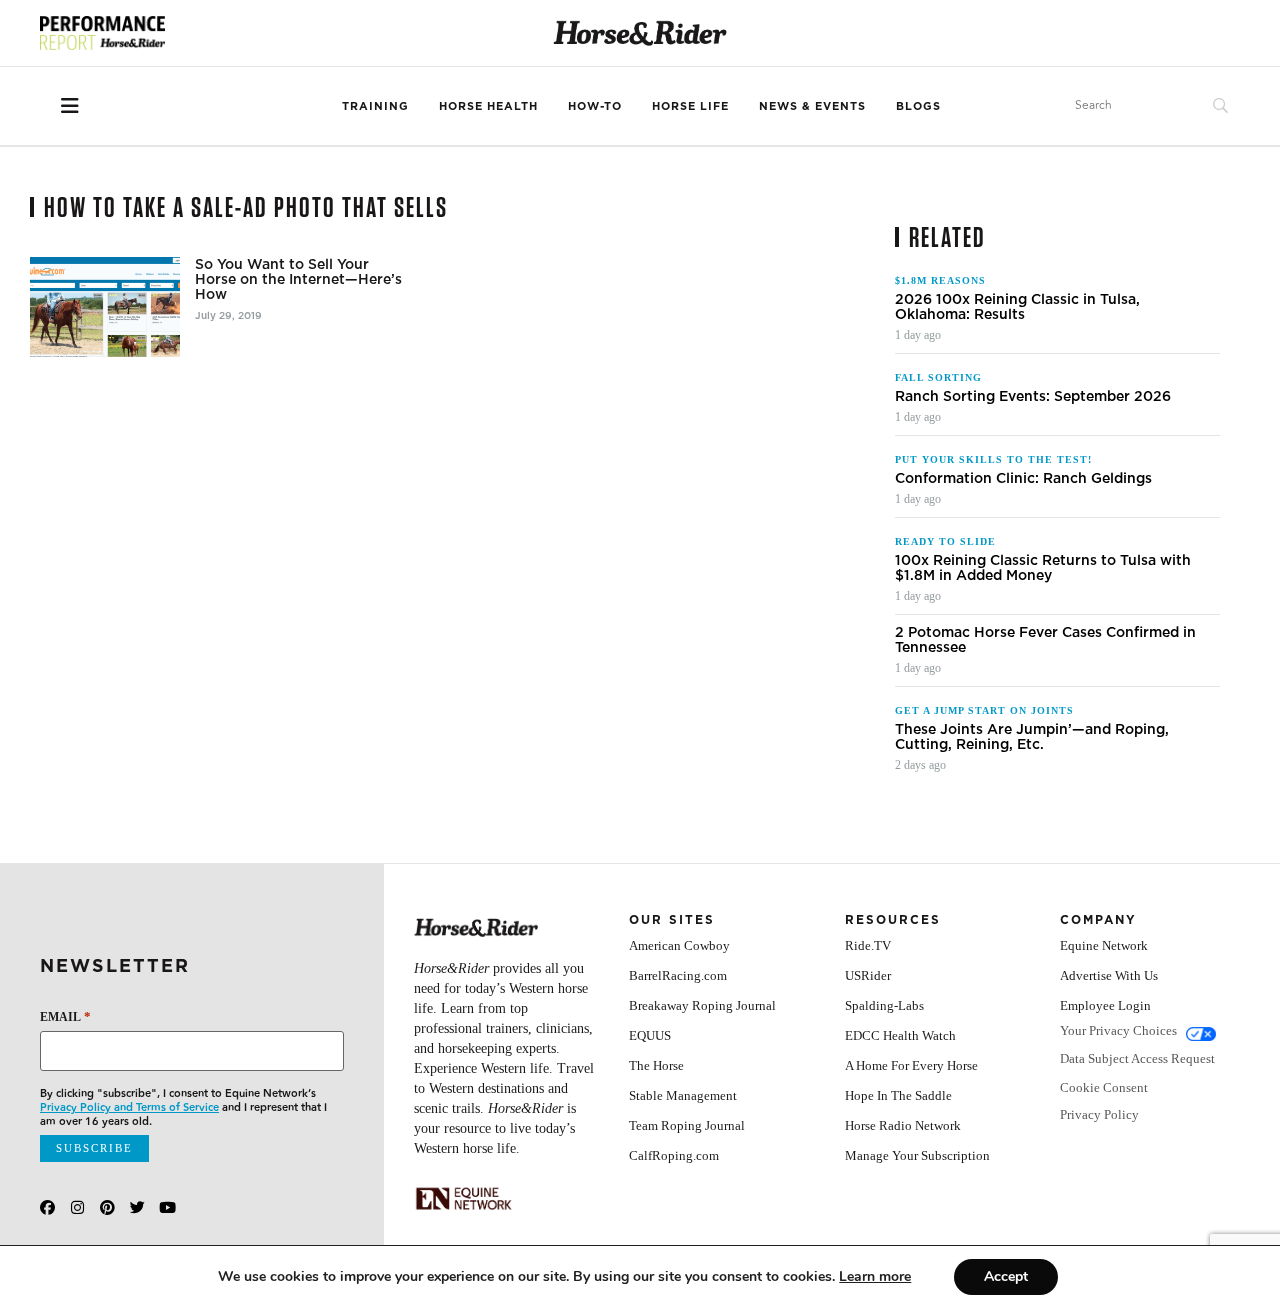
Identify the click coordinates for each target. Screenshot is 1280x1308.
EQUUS (650, 1035)
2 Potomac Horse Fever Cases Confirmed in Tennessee (1045, 640)
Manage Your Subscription (917, 1155)
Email (65, 1016)
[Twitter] (137, 1207)
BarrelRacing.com (678, 975)
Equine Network (1104, 945)
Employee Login (1105, 1005)
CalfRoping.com (674, 1155)
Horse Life (690, 106)
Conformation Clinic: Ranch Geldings (1023, 478)
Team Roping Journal (687, 1125)
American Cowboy (679, 945)
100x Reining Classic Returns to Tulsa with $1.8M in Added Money (1043, 568)
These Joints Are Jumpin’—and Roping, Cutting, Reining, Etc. (1032, 737)
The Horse (656, 1065)
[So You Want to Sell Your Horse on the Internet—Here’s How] (105, 307)
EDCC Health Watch (900, 1035)
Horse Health (488, 106)
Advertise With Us (1109, 975)
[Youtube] (167, 1207)
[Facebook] (47, 1207)
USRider (868, 975)
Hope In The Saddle (898, 1095)
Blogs (918, 106)
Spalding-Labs (884, 1005)
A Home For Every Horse (911, 1065)
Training (375, 106)
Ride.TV (868, 945)
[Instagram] (77, 1207)
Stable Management (683, 1095)
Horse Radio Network (903, 1125)
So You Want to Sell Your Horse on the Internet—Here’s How (298, 279)
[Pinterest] (107, 1207)
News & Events (812, 106)
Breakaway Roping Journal (702, 1005)
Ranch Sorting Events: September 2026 (1033, 396)
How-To (595, 106)
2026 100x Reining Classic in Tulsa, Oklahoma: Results (1017, 307)
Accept (1006, 1276)
